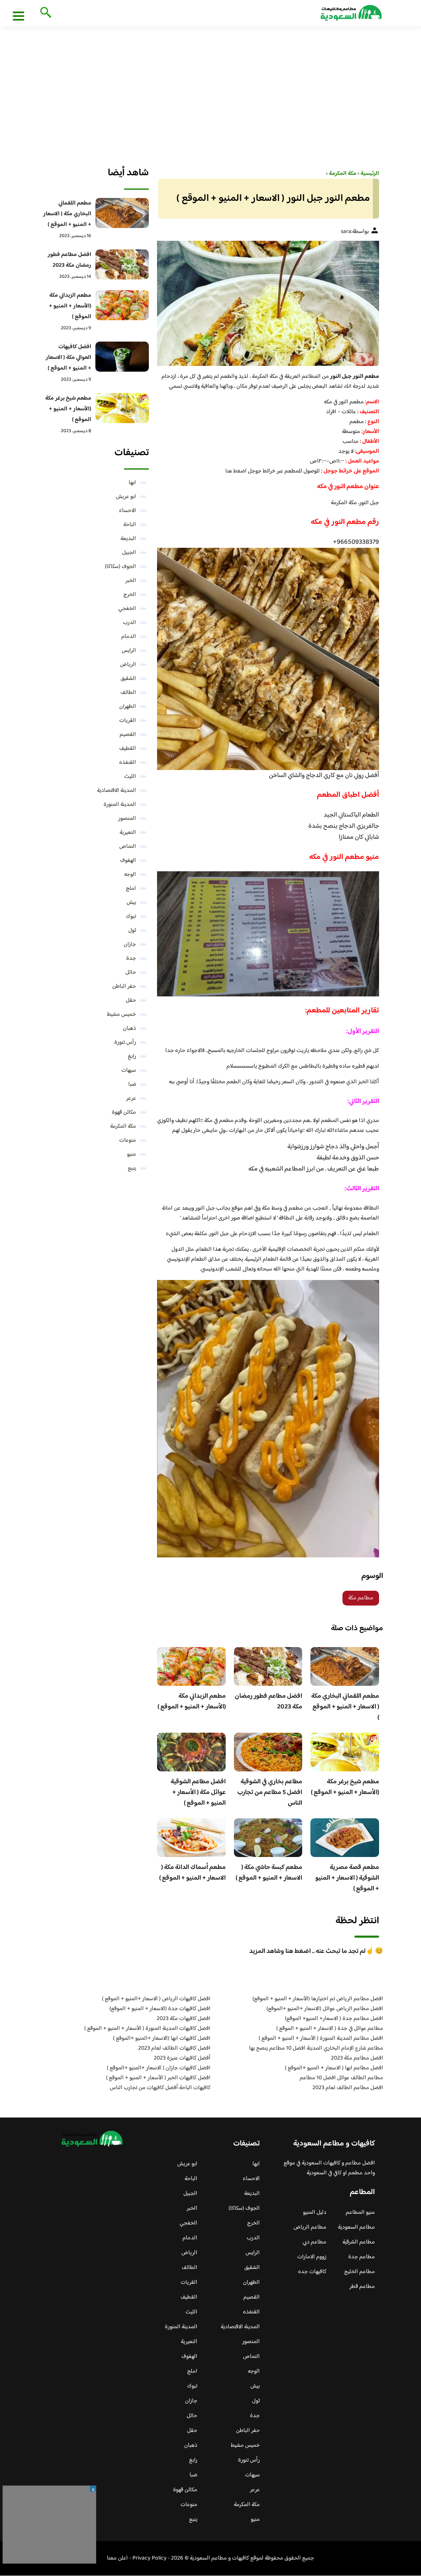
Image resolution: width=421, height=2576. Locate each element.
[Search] (44, 13)
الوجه (130, 875)
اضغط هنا (236, 471)
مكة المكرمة (123, 1126)
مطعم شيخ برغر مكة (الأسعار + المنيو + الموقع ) (345, 1787)
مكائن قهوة (124, 1112)
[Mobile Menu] (19, 16)
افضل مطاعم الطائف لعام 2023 (348, 2088)
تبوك (131, 917)
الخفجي (127, 609)
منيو (132, 1154)
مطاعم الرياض (310, 2227)
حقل (131, 1001)
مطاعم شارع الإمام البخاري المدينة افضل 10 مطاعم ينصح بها (316, 2048)
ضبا (132, 1084)
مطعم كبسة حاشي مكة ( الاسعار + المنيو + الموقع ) (269, 1873)
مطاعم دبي (315, 2242)
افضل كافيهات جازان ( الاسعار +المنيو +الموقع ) (159, 2068)
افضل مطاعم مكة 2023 (357, 2058)
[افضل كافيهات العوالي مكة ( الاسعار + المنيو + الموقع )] (122, 357)
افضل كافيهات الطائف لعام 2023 (174, 2048)
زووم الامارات (312, 2257)
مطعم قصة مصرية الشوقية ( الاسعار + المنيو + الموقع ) (347, 1878)
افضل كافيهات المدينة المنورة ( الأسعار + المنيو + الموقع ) (147, 2029)
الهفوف (128, 861)
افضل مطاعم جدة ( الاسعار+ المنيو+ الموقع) (334, 2019)
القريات (128, 721)
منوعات (128, 1140)
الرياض (128, 665)
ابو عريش (126, 497)
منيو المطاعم (360, 2213)
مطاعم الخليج (360, 2272)
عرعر (131, 1098)
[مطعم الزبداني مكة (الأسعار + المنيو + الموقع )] (122, 305)
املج (131, 889)
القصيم (128, 735)
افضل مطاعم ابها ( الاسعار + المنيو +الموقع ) (334, 2068)
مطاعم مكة (361, 1598)
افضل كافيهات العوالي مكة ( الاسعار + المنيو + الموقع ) (68, 358)
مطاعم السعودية (356, 2227)
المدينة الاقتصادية (117, 791)
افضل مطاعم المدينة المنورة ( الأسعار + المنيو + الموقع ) (321, 2038)
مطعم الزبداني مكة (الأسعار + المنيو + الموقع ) (192, 1702)
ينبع (132, 1168)
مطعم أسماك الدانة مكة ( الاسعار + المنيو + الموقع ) (192, 1873)
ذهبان (130, 1029)
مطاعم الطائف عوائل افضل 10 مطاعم (341, 2078)
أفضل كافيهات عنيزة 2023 (182, 2058)
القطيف (128, 749)
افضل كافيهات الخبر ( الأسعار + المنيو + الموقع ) (158, 2078)
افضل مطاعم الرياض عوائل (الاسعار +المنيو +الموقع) (325, 2009)
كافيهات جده (312, 2272)
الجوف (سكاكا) (120, 567)
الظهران (128, 707)
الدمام (129, 637)
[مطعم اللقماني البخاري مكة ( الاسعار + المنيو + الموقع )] (122, 213)
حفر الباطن (124, 987)
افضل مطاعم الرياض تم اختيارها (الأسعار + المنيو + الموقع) (318, 1999)
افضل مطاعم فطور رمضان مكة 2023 (268, 1702)
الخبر (131, 581)
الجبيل (129, 553)
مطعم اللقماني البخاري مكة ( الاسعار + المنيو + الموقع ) (345, 1707)
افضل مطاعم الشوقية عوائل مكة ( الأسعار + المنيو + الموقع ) (198, 1793)
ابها (132, 483)
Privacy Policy (149, 2558)
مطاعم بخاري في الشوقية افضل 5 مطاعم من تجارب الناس (270, 1793)
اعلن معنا (117, 2558)
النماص (128, 847)
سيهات (129, 1070)
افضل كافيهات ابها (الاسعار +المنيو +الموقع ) (162, 2038)
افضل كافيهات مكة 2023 (184, 2019)
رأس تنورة (125, 1043)
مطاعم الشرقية (359, 2242)
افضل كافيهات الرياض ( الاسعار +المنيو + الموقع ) (156, 1999)
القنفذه (128, 763)
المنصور (127, 819)
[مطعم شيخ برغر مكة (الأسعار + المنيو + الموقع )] (122, 408)
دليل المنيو (315, 2213)
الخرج (130, 595)
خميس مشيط (121, 1015)
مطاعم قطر (362, 2287)
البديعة (128, 539)
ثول (132, 931)
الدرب (130, 623)
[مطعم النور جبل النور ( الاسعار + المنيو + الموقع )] (268, 303)
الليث (130, 777)
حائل (131, 973)
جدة (131, 959)
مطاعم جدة (362, 2257)
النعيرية (128, 833)
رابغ (132, 1056)
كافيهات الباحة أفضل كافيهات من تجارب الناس (160, 2088)
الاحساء (127, 511)
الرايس (129, 651)
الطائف (128, 693)
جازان (130, 945)
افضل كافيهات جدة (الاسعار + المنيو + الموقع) (160, 2009)
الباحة (130, 525)
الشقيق (128, 679)
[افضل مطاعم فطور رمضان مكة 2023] (122, 264)
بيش (131, 903)
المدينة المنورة (120, 805)
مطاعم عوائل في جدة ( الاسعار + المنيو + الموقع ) (330, 2029)
